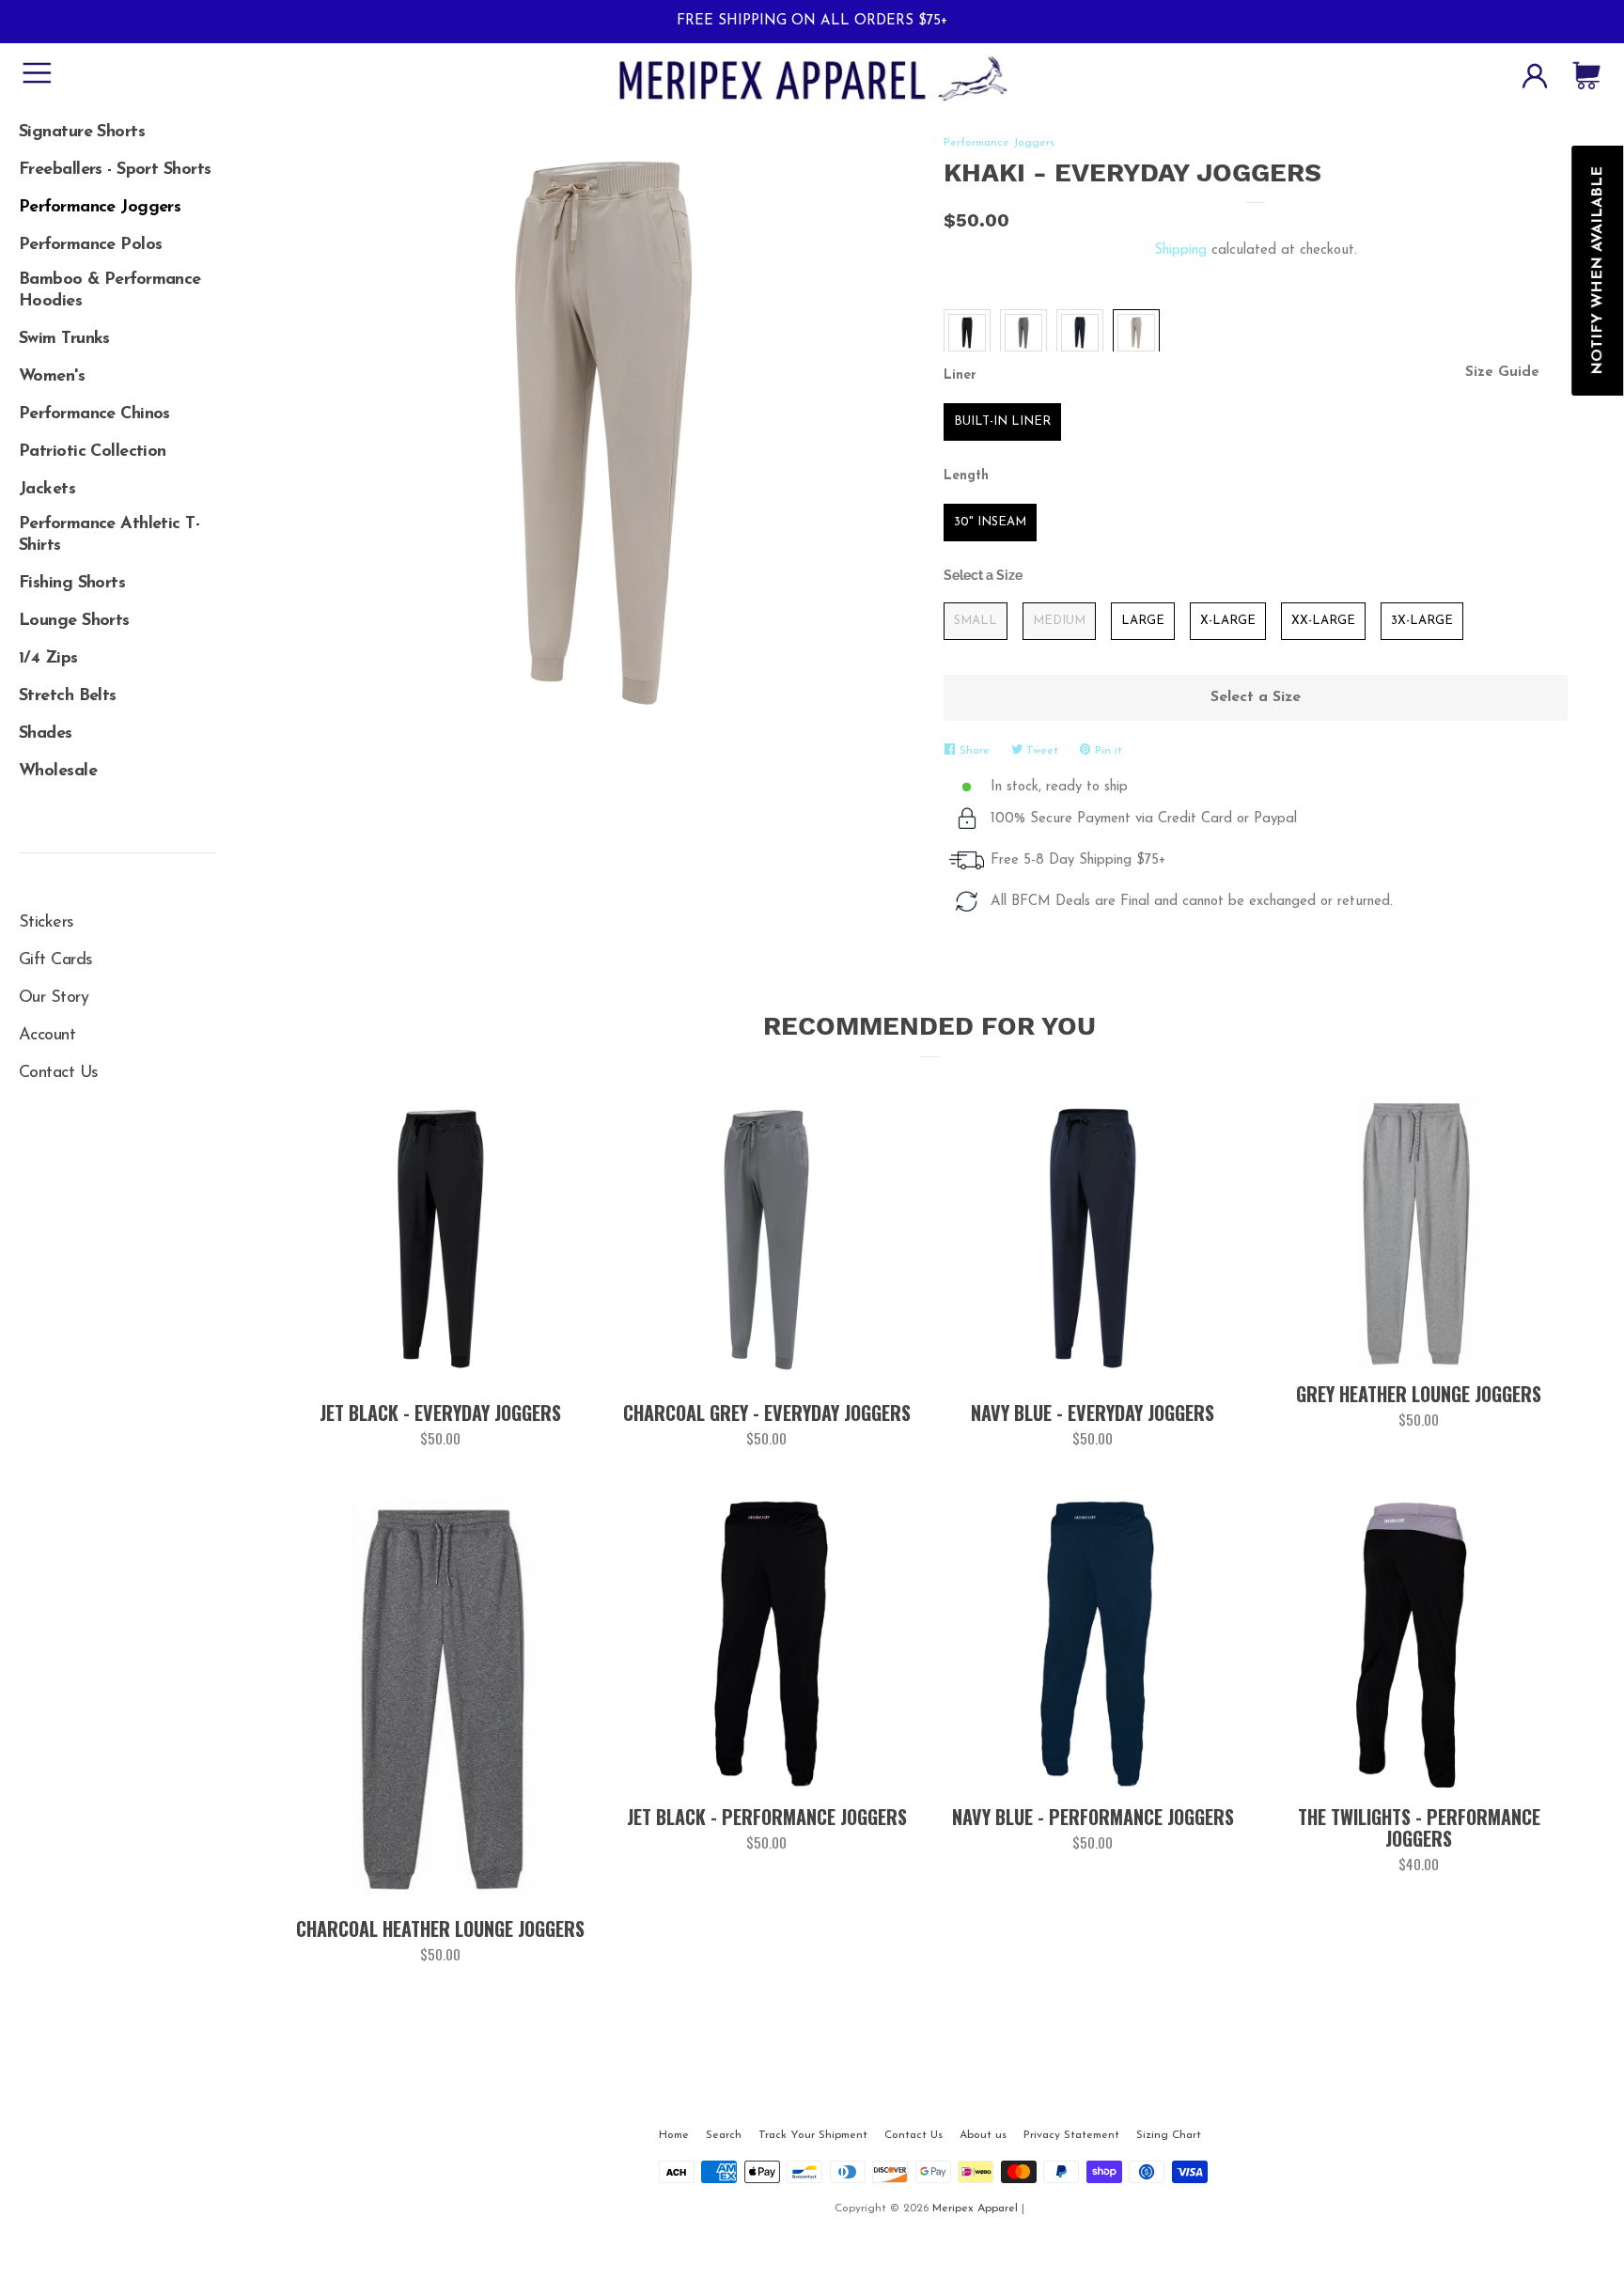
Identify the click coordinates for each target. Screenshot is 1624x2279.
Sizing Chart (1169, 2135)
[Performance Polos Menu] (117, 239)
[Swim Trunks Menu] (117, 333)
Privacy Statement (1071, 2135)
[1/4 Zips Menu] (117, 652)
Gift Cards (55, 960)
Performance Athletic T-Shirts (109, 535)
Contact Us (58, 1073)
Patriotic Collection (93, 452)
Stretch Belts (68, 696)
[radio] (967, 333)
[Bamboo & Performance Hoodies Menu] (117, 276)
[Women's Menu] (117, 370)
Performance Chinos (94, 414)
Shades (46, 734)
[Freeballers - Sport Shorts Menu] (117, 164)
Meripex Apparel (975, 2209)
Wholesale (58, 772)
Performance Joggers (100, 208)
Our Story (54, 998)
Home (674, 2135)
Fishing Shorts (72, 584)
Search (724, 2135)
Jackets (47, 490)
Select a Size (983, 575)
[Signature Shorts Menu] (117, 126)
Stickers (47, 923)
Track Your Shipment (813, 2135)
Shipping (1180, 250)
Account (47, 1036)
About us (983, 2135)
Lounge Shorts (74, 621)
